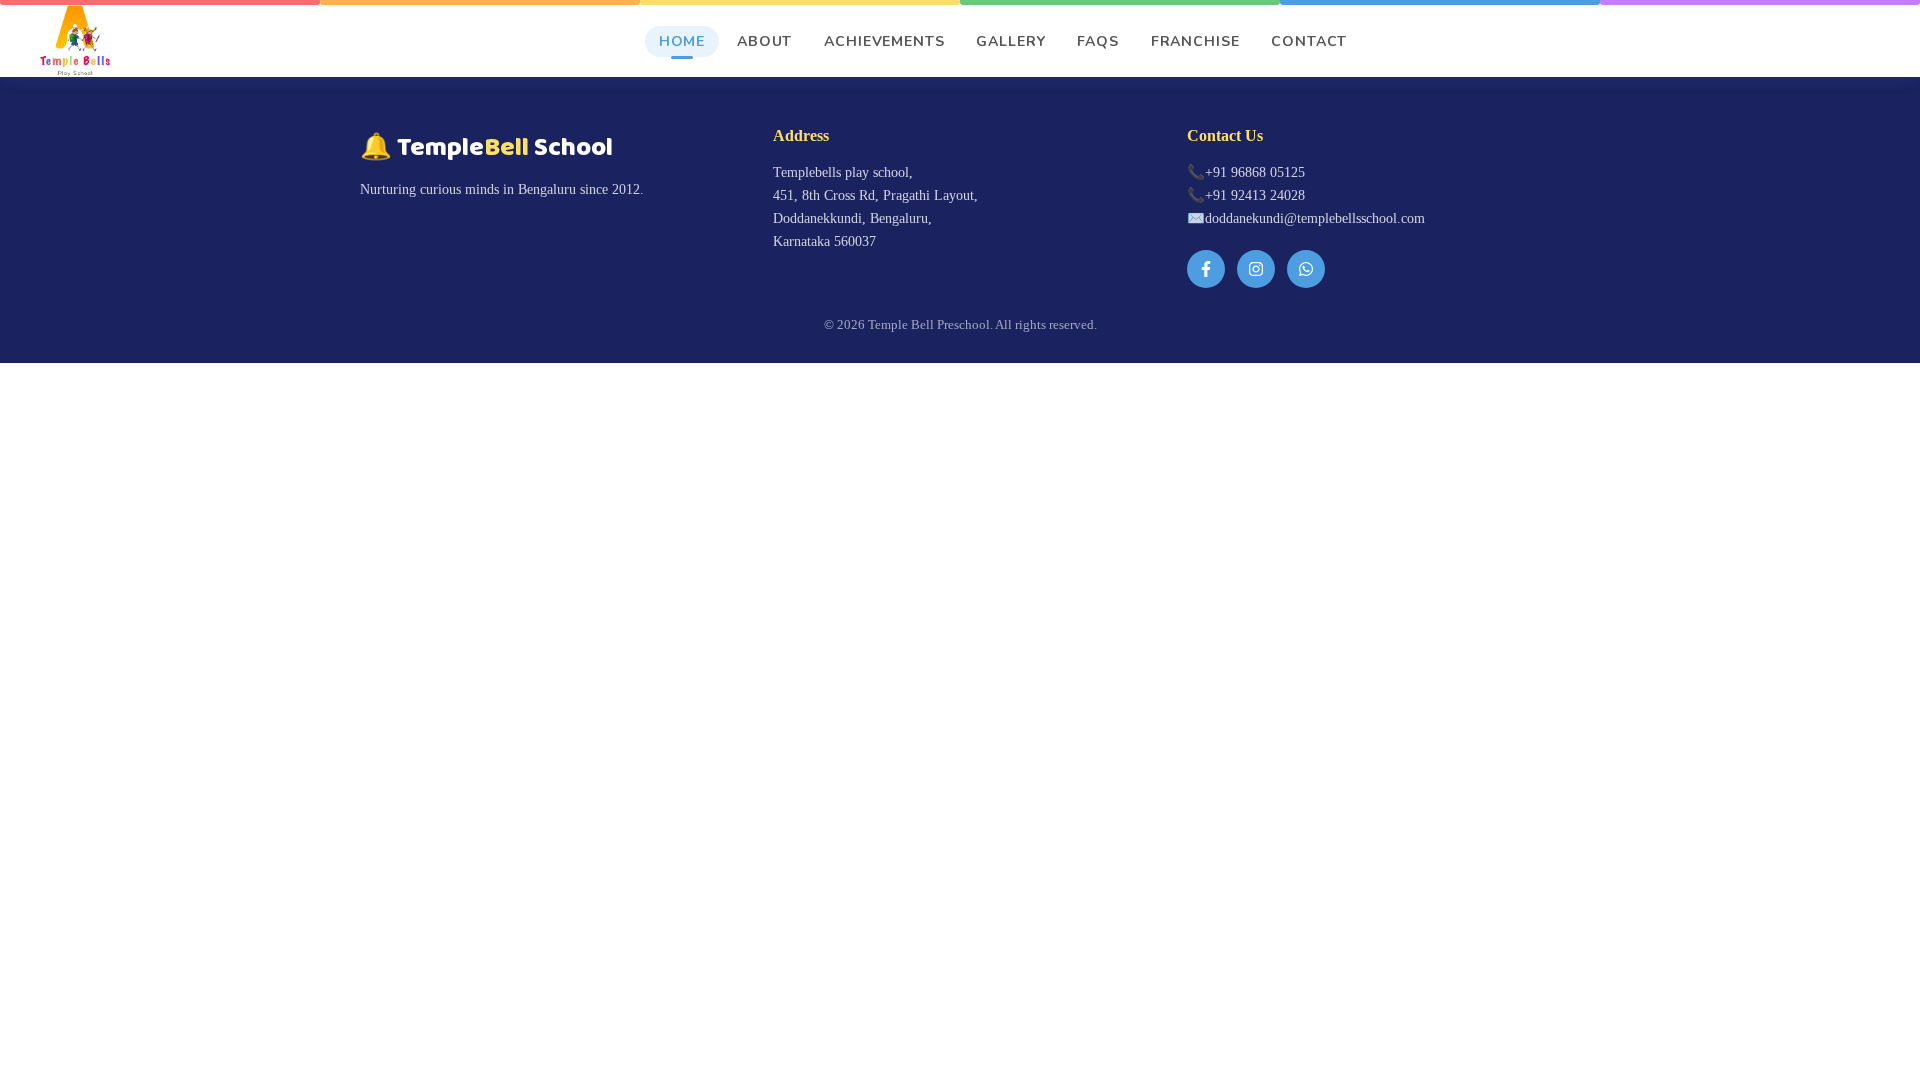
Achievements (884, 41)
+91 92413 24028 (1255, 195)
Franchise (1195, 41)
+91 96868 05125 (1255, 172)
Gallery (1010, 41)
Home (682, 41)
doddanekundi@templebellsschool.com (1315, 218)
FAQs (1097, 41)
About (764, 41)
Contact (1309, 41)
